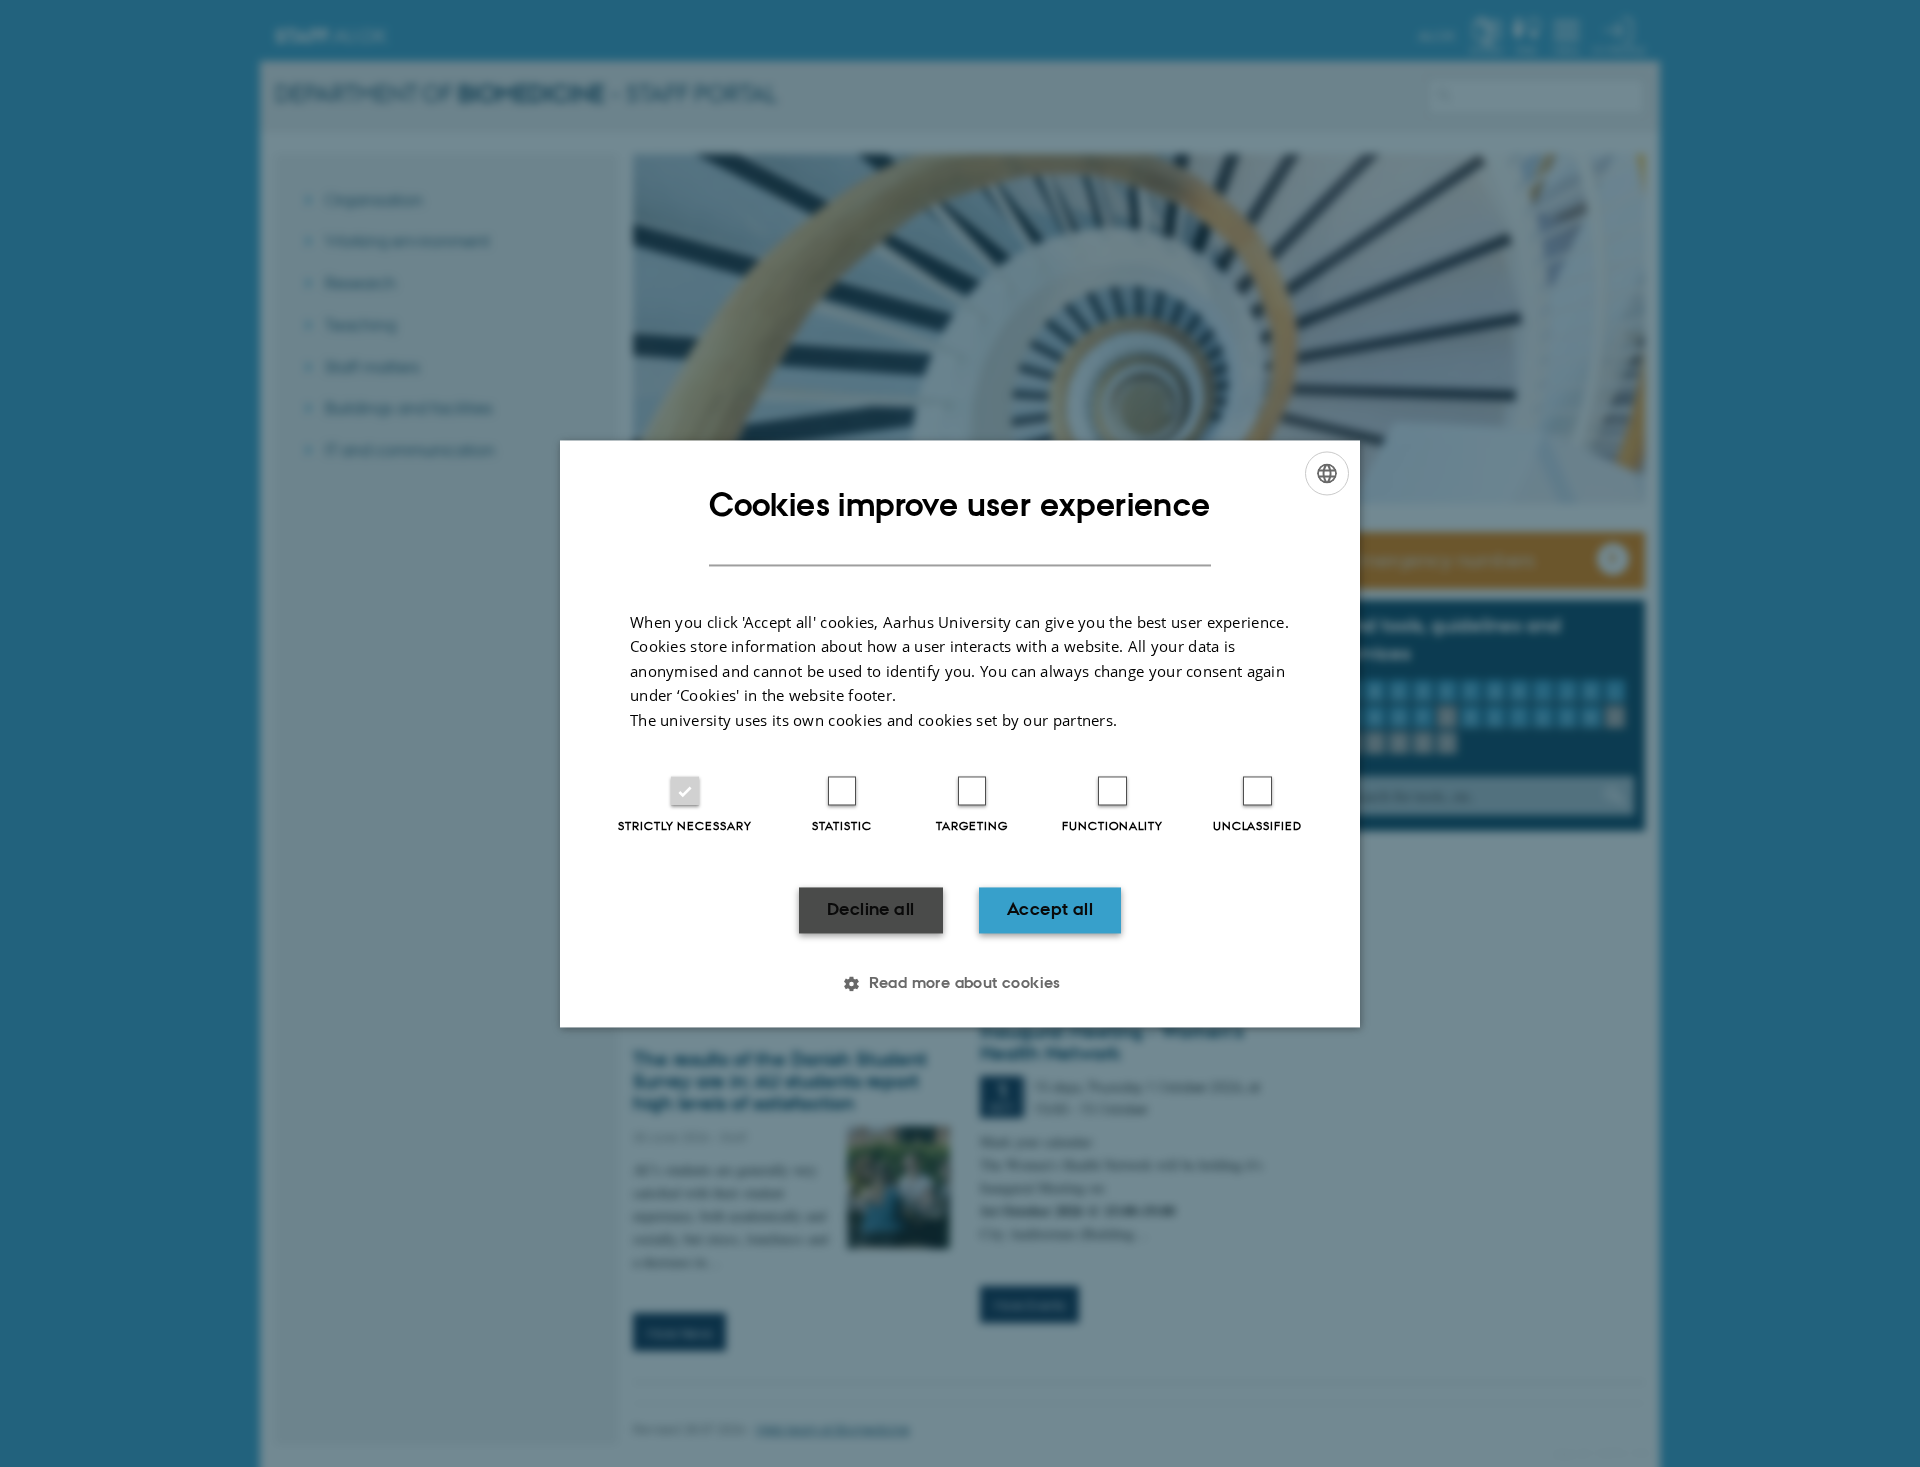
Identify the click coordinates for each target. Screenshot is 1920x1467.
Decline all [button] (870, 910)
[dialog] (960, 733)
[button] (960, 983)
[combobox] (1327, 473)
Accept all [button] (1050, 910)
